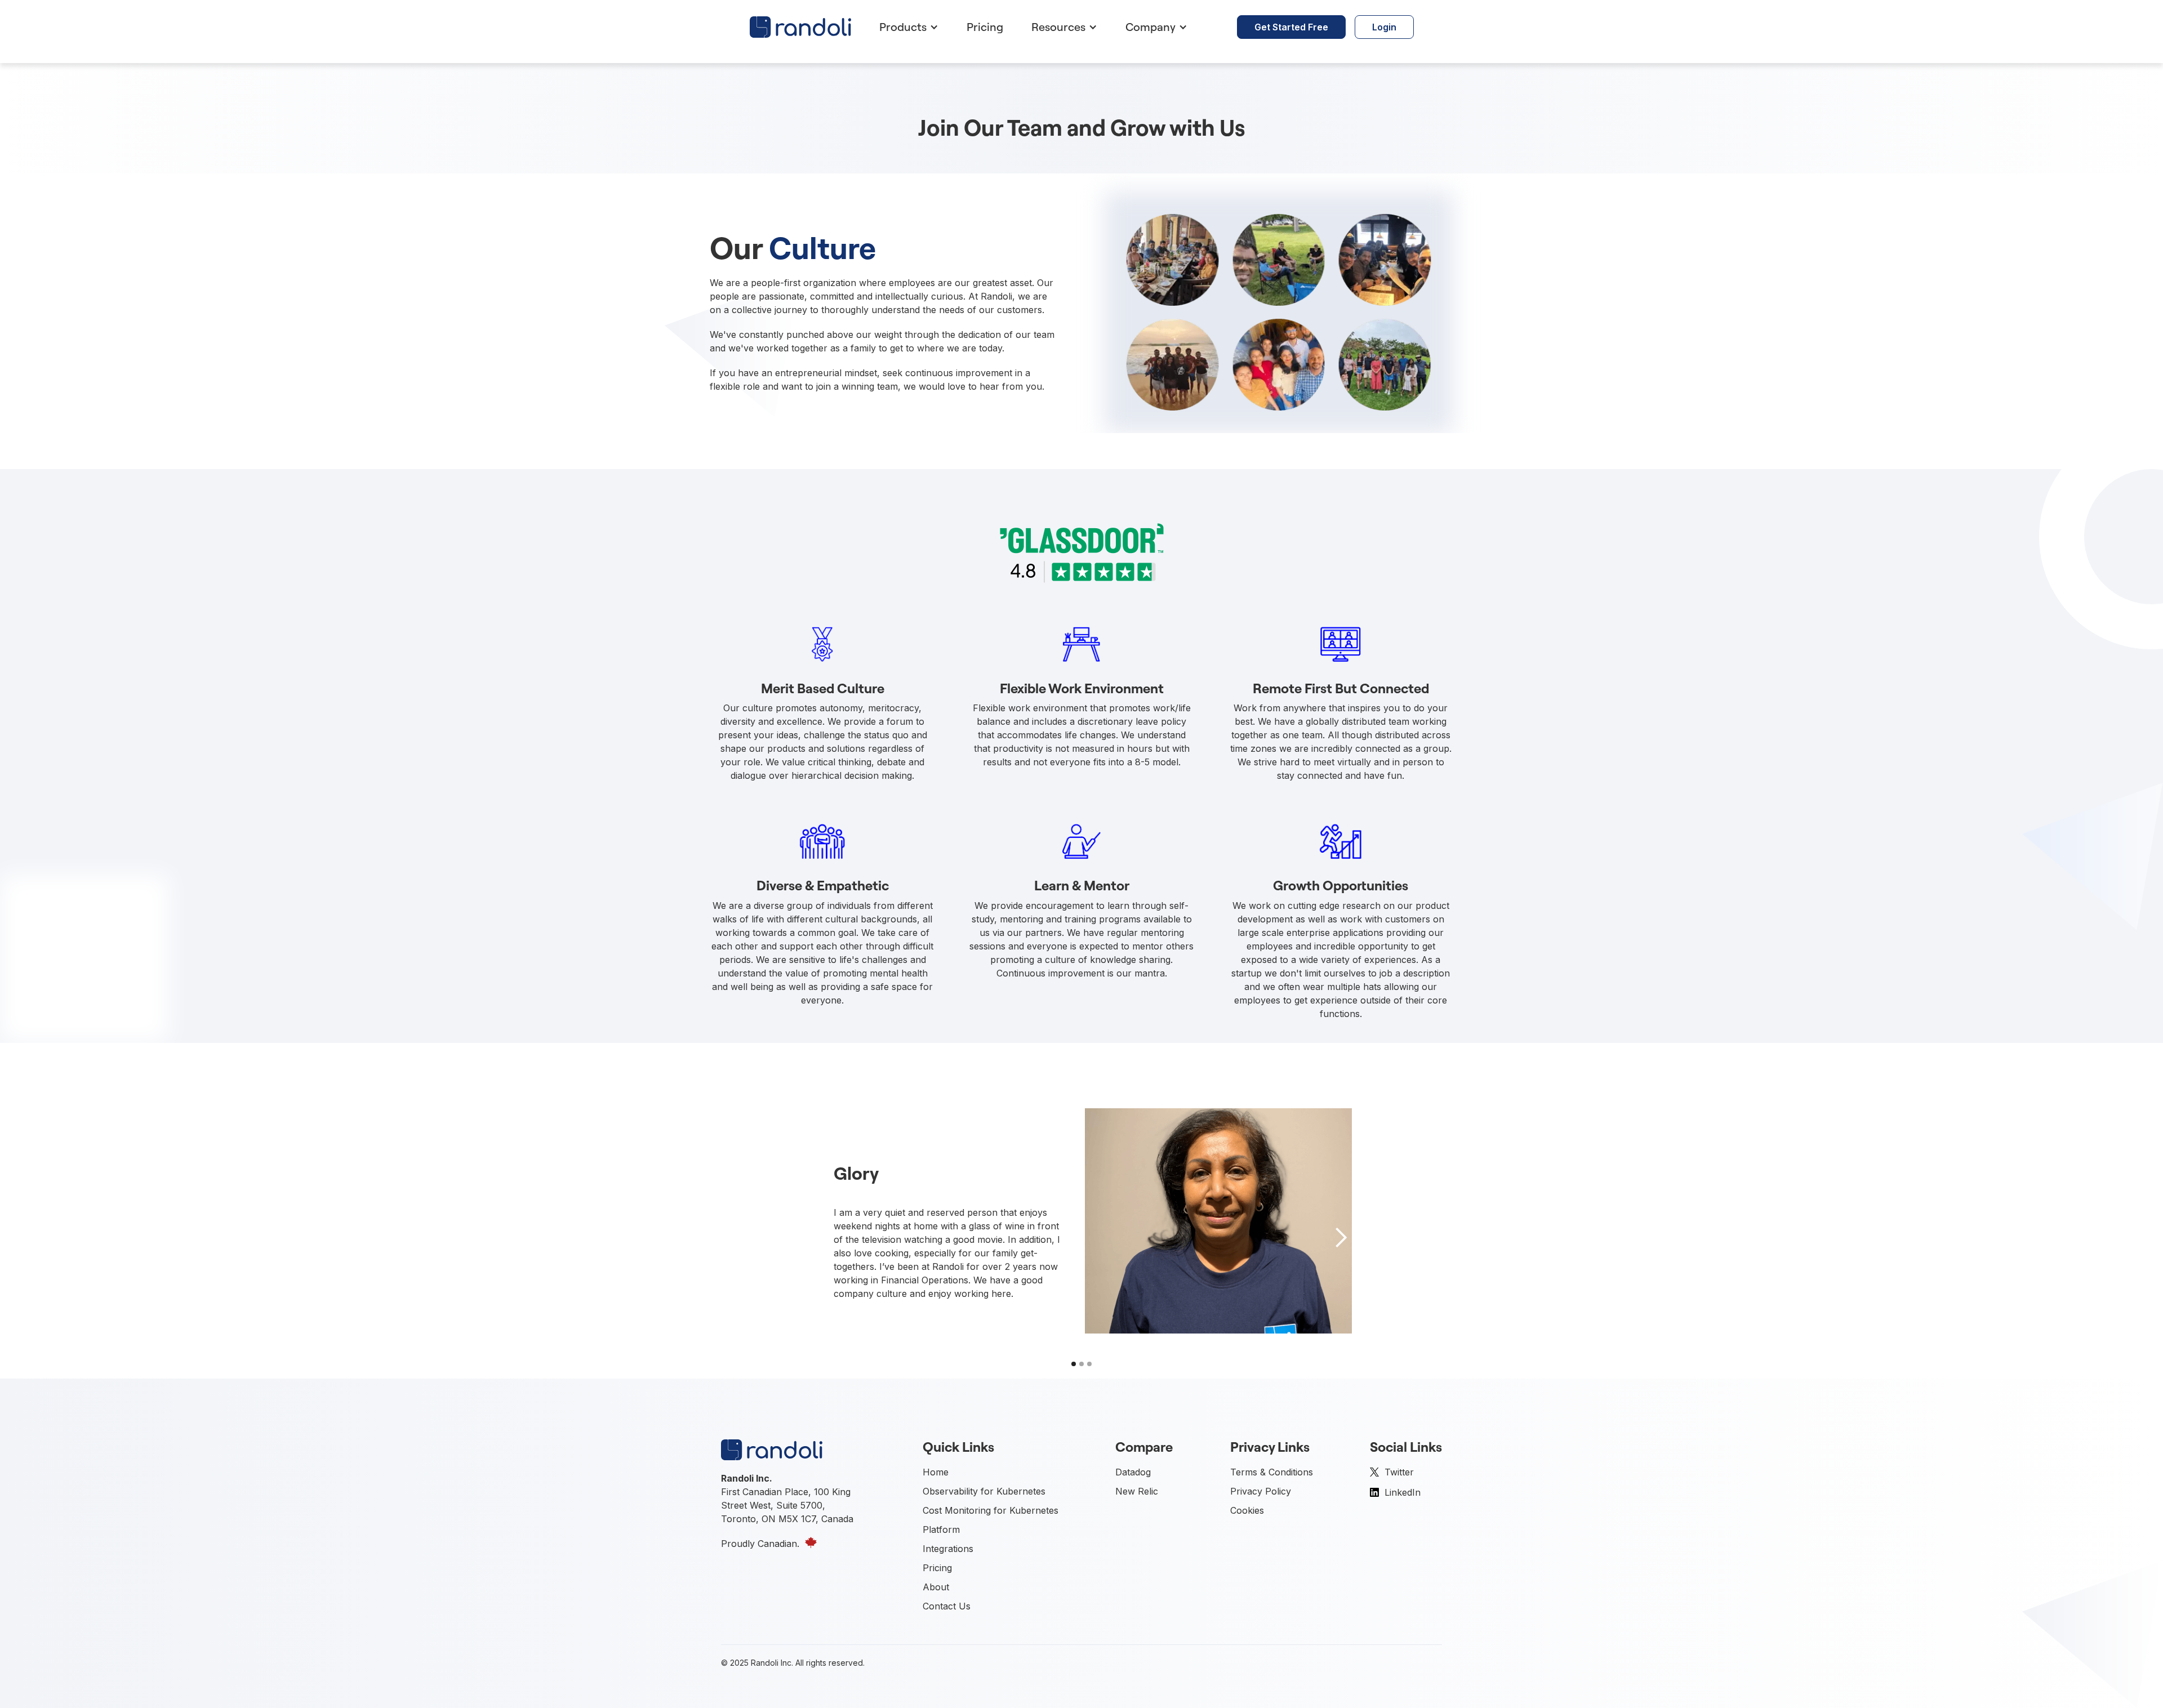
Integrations (948, 1549)
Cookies (1247, 1510)
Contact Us (947, 1606)
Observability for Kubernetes (984, 1491)
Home (936, 1472)
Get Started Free (1291, 27)
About (936, 1587)
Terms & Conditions (1272, 1472)
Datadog (1133, 1472)
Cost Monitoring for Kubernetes (991, 1510)
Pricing (985, 27)
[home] (800, 27)
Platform (941, 1529)
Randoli (765, 1663)
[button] (906, 27)
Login (1384, 27)
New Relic (1137, 1491)
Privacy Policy (1261, 1491)
